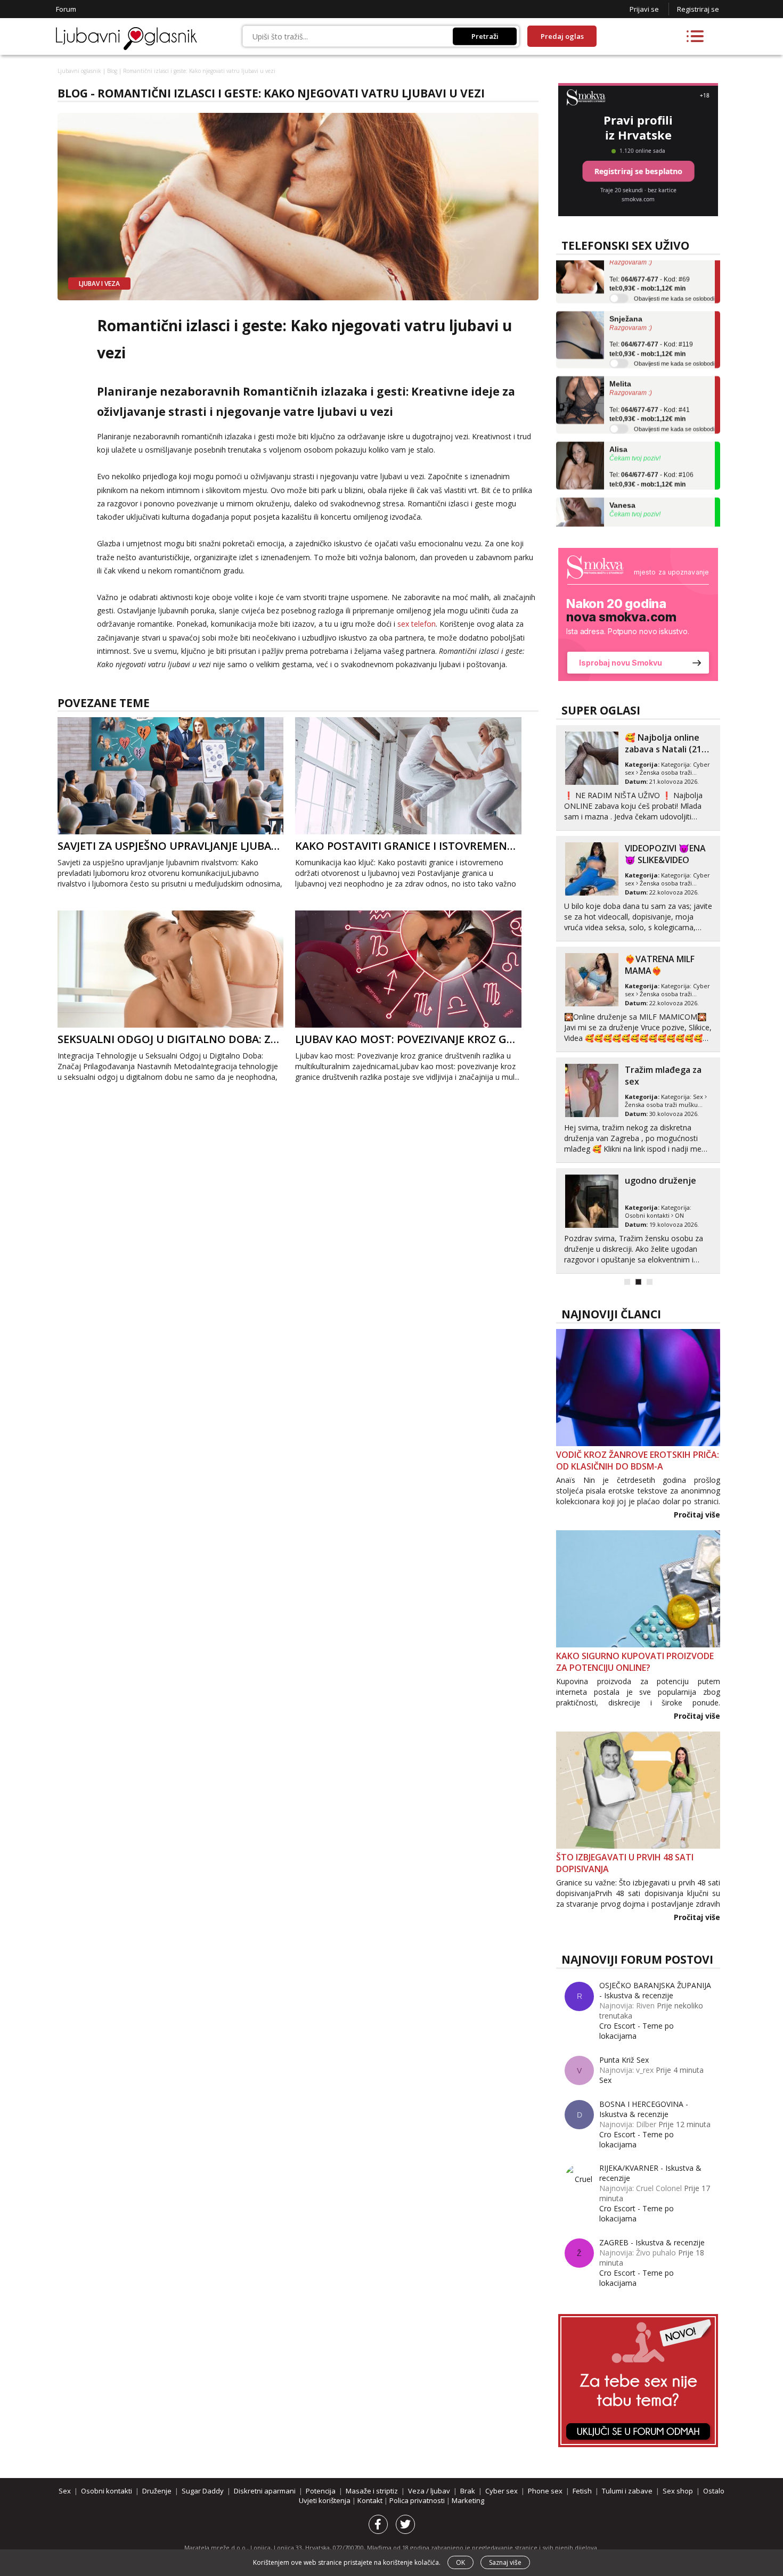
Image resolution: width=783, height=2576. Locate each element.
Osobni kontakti (647, 1215)
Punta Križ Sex (624, 2060)
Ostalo (714, 2491)
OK (460, 2562)
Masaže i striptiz (372, 2491)
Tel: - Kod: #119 (651, 315)
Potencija (321, 2491)
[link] (638, 614)
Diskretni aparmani (265, 2491)
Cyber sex (501, 2491)
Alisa (618, 414)
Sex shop (678, 2491)
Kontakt (371, 2500)
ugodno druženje (660, 1180)
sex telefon (417, 624)
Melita (620, 349)
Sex (698, 1097)
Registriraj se (698, 9)
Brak (468, 2491)
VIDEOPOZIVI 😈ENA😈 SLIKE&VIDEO (665, 854)
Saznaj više (505, 2562)
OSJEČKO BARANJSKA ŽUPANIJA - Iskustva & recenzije (655, 1990)
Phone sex (545, 2491)
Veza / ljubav (429, 2491)
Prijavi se (644, 9)
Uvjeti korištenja (325, 2500)
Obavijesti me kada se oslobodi (674, 264)
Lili (615, 526)
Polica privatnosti (418, 2500)
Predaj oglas (562, 36)
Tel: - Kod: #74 (650, 501)
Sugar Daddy (203, 2491)
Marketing (468, 2500)
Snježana (626, 284)
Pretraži (485, 36)
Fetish (582, 2491)
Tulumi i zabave (627, 2491)
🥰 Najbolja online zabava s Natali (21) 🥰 (665, 749)
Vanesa (622, 470)
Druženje (157, 2491)
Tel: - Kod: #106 (651, 445)
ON (679, 1215)
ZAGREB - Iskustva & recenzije (652, 2242)
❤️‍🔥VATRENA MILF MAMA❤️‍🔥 (660, 965)
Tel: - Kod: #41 (650, 380)
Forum (66, 9)
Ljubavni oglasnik (79, 71)
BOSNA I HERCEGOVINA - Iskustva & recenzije (644, 2109)
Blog (112, 71)
